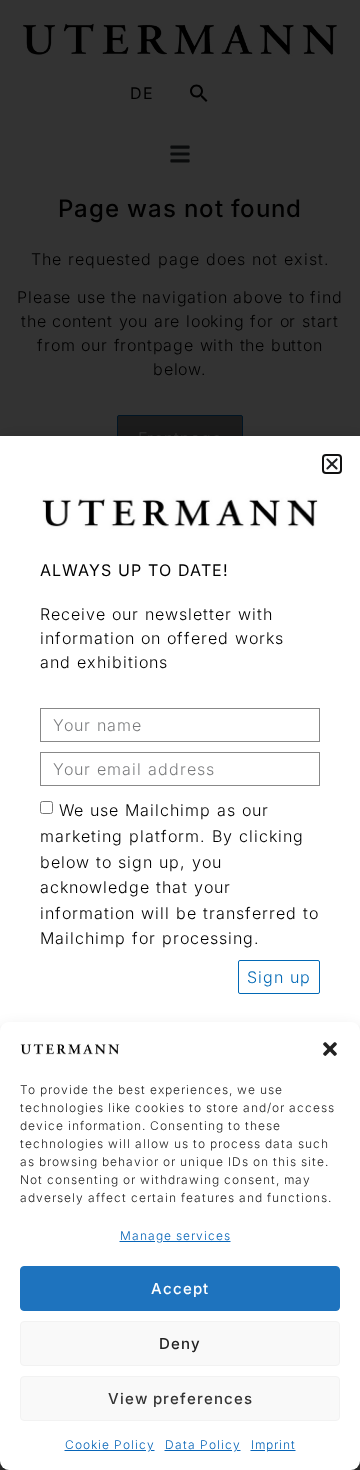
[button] (330, 1049)
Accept (180, 1288)
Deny (180, 1343)
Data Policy (203, 1444)
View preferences (180, 1398)
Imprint (273, 1444)
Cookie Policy (110, 1444)
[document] (180, 735)
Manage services (175, 1235)
